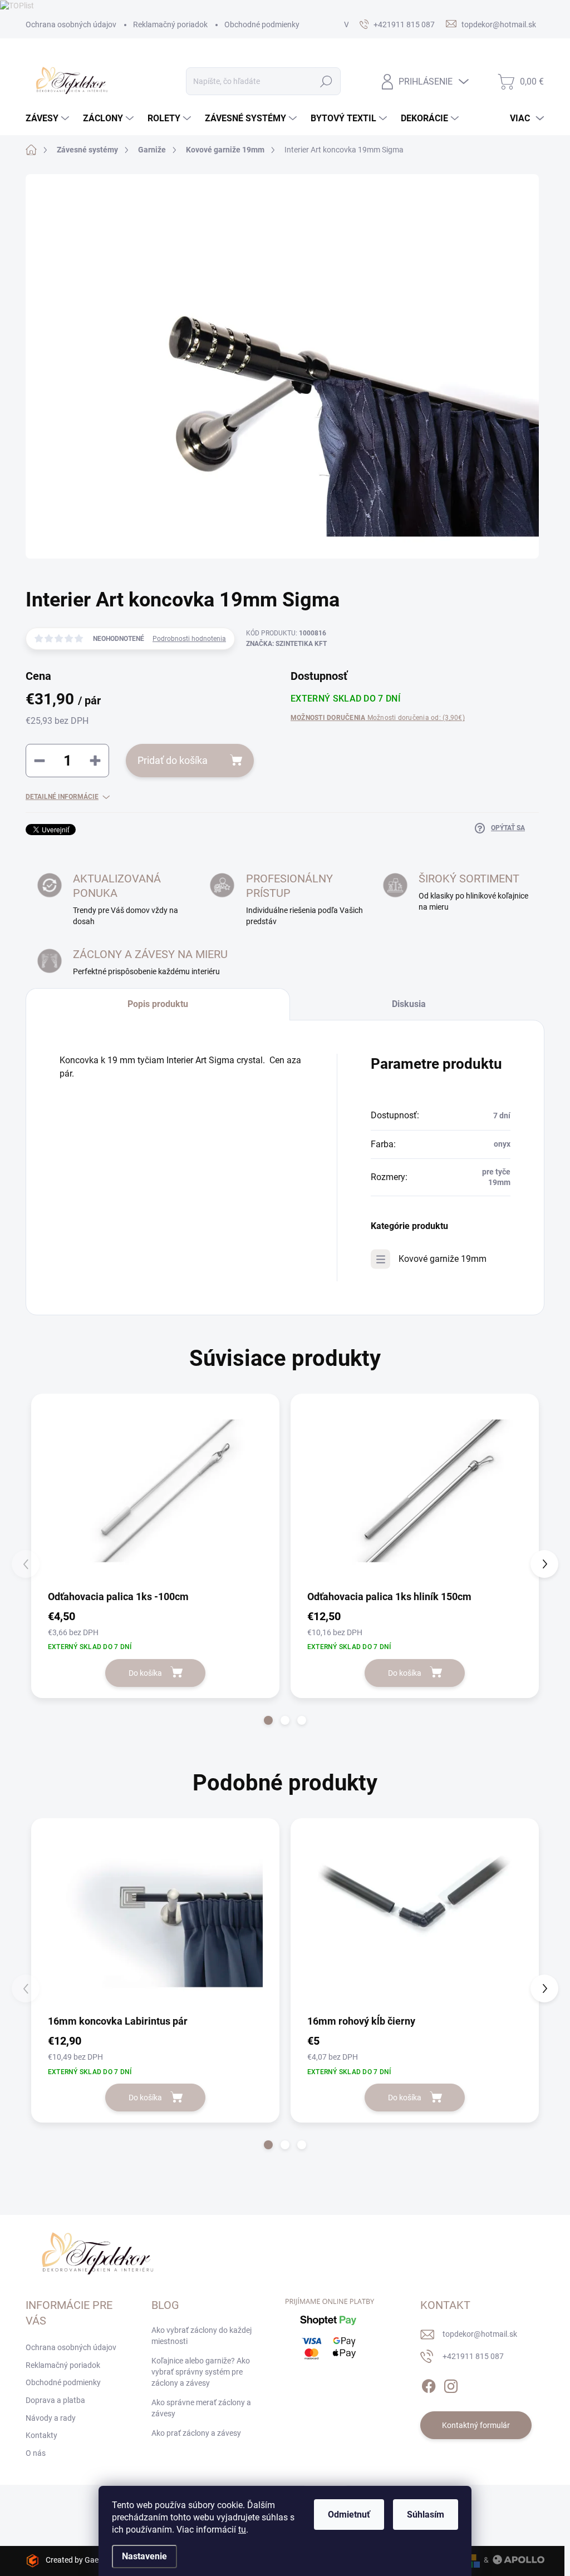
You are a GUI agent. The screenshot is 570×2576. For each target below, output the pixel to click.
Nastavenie (144, 2556)
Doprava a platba (55, 2400)
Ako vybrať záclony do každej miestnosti (202, 2336)
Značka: (286, 644)
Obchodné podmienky (262, 24)
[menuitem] (49, 119)
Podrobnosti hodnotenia (189, 639)
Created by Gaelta (77, 2560)
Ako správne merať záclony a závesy (201, 2408)
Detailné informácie (62, 797)
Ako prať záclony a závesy (196, 2433)
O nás (36, 2453)
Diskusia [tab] (409, 1004)
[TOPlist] (17, 5)
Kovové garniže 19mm (443, 1259)
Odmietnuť (349, 2515)
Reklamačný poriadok (170, 24)
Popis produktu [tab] (158, 1004)
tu (242, 2530)
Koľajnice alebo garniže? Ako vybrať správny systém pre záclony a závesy (201, 2372)
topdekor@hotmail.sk (480, 2334)
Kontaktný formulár (476, 2425)
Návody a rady (51, 2418)
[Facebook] (429, 2384)
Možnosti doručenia (378, 718)
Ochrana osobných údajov (71, 24)
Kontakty (41, 2435)
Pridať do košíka (173, 760)
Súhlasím (426, 2515)
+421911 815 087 (473, 2356)
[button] (268, 1720)
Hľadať (326, 81)
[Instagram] (451, 2384)
